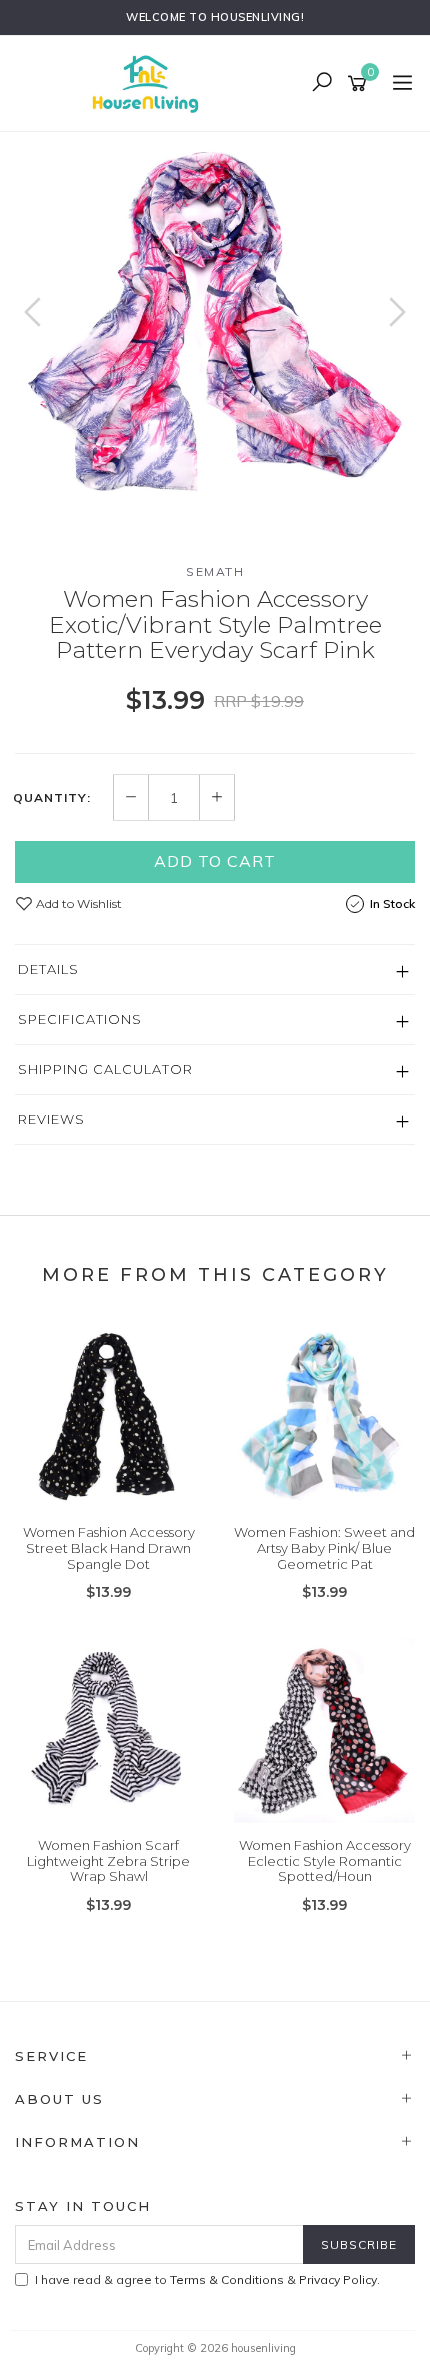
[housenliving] (150, 82)
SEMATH (215, 571)
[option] (215, 322)
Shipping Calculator (105, 1069)
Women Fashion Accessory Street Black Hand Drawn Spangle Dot (109, 1547)
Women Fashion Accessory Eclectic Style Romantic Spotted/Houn (325, 1860)
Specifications (80, 1019)
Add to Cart (215, 861)
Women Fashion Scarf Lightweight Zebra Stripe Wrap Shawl (108, 1860)
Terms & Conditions (227, 2279)
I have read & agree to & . (207, 2279)
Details (48, 969)
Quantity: (52, 798)
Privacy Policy (338, 2279)
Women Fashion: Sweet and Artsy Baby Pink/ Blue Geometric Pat (324, 1547)
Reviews (51, 1119)
